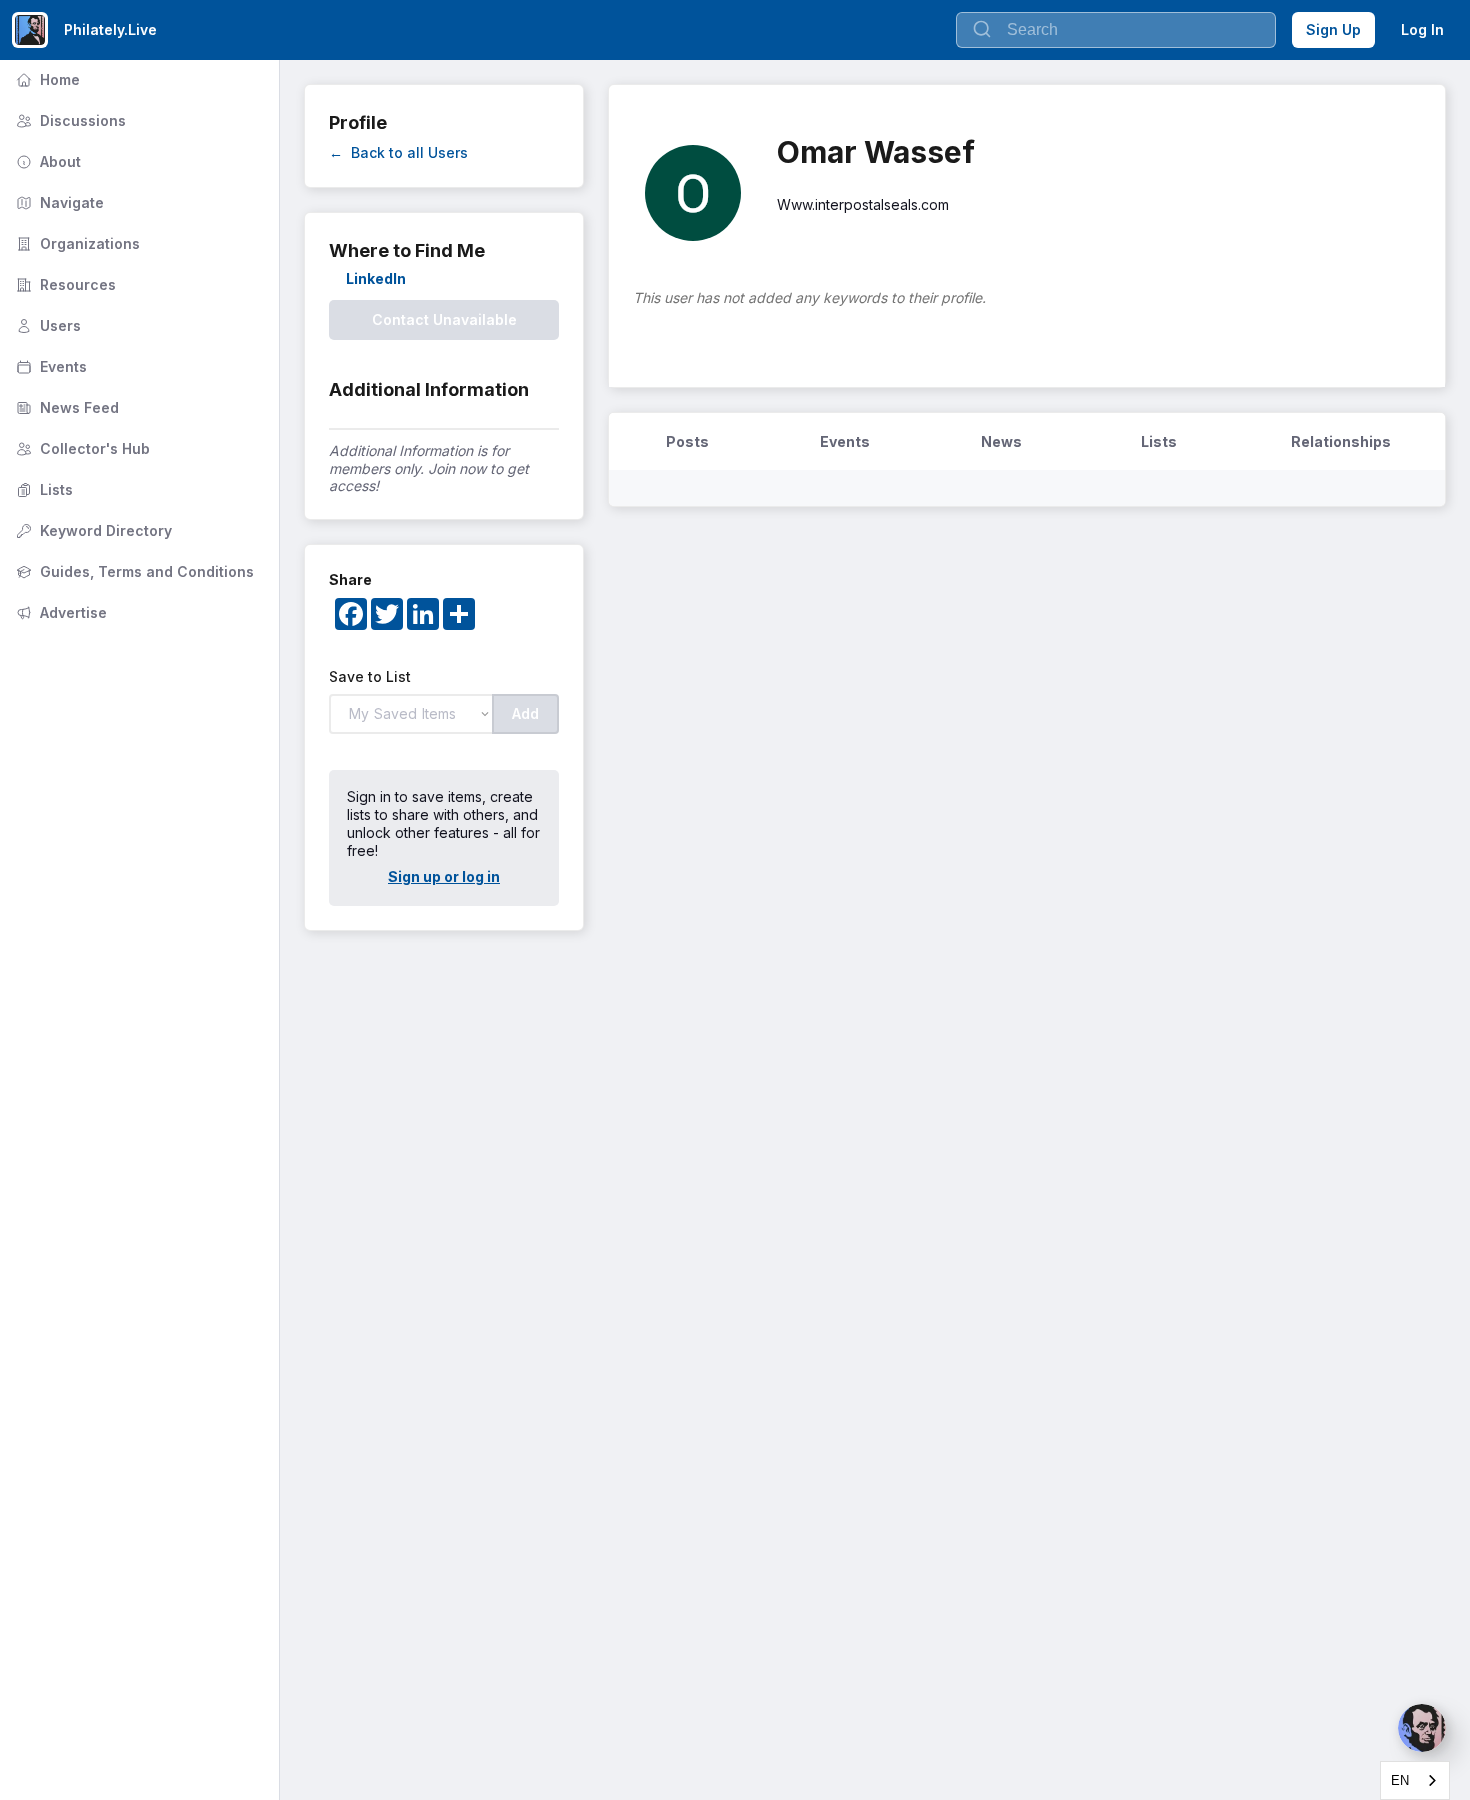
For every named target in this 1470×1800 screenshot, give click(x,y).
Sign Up (1333, 29)
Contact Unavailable (444, 319)
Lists (42, 489)
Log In (1422, 29)
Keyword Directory (92, 530)
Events (49, 366)
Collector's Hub (81, 448)
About (46, 161)
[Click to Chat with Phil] (1422, 1728)
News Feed (65, 407)
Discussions (69, 120)
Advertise (59, 612)
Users (46, 325)
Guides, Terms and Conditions (133, 571)
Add (525, 713)
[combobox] (1415, 1780)
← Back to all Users (398, 152)
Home (46, 79)
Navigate (58, 202)
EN (1400, 1780)
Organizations (76, 243)
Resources (64, 284)
